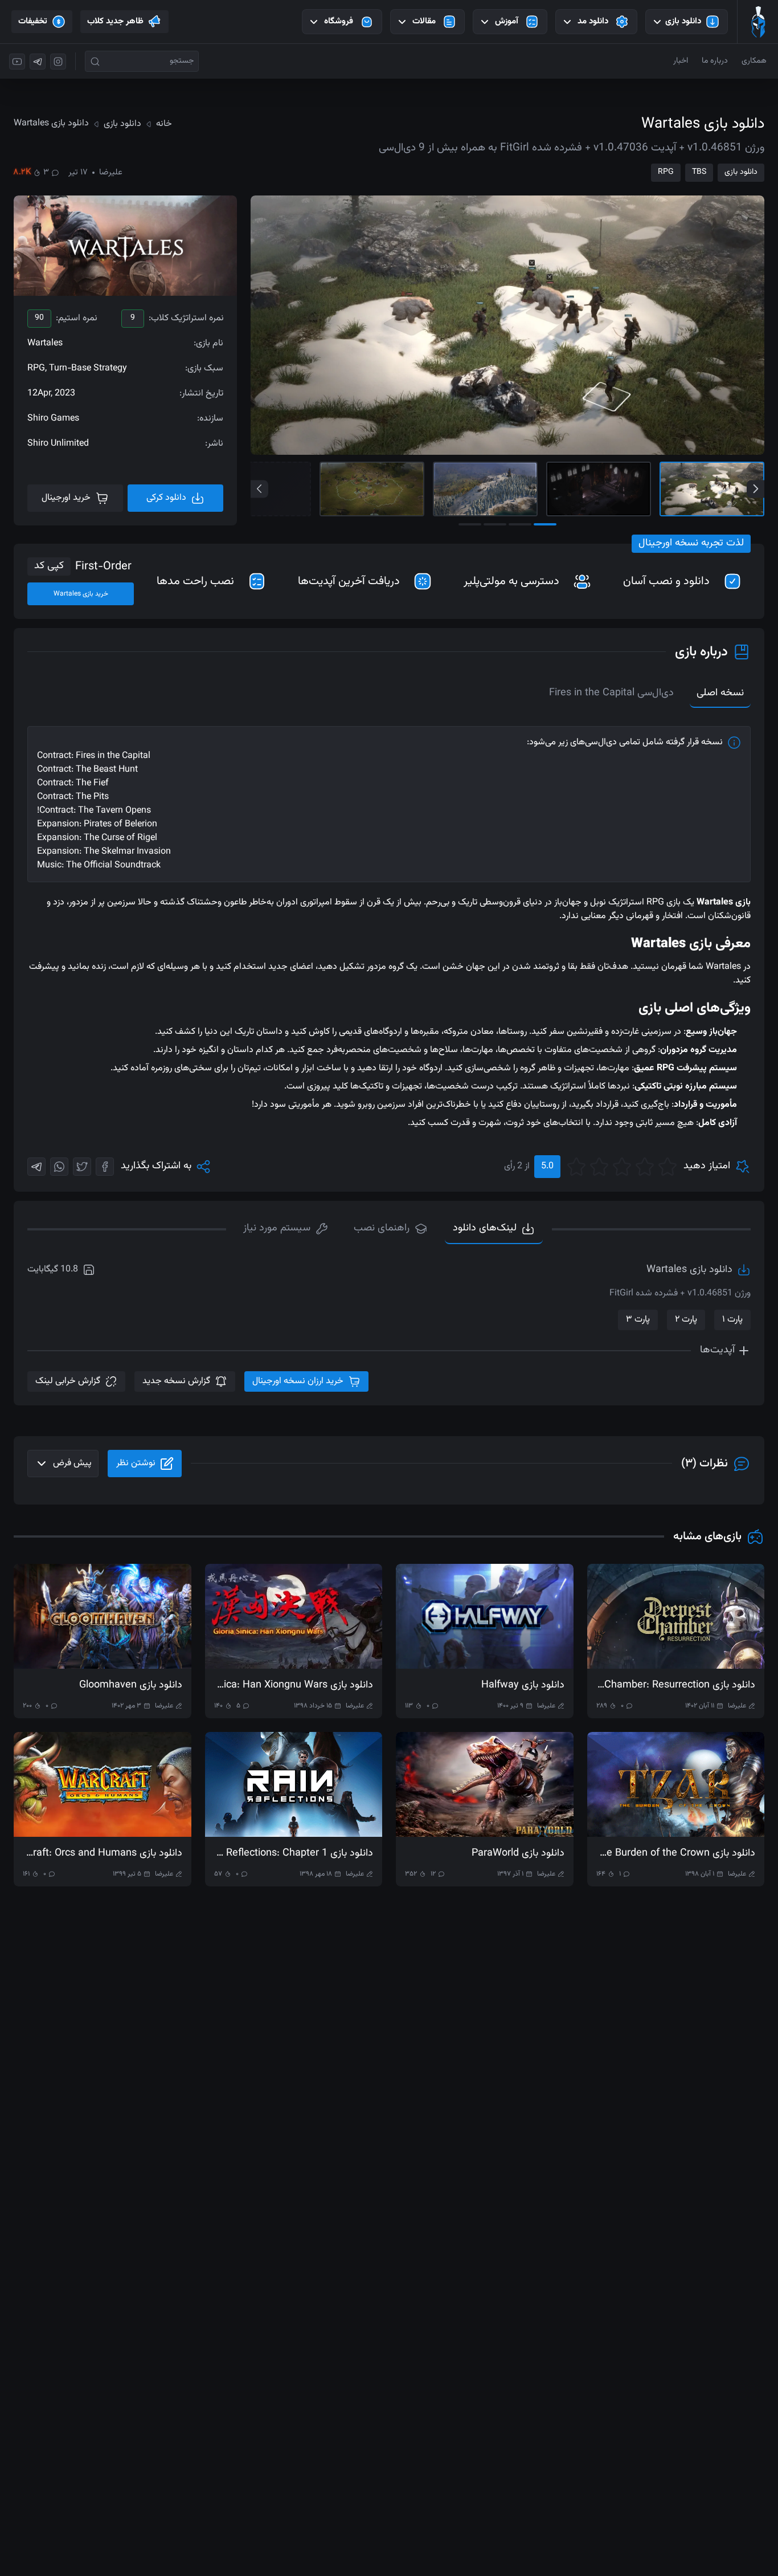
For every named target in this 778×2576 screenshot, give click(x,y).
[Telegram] (36, 1167)
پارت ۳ (638, 1320)
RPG (666, 172)
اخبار (681, 61)
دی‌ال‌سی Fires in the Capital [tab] (611, 693)
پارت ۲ (686, 1320)
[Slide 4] (372, 489)
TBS (699, 172)
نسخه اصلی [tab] (720, 693)
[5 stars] (576, 1167)
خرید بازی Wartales (81, 594)
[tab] (286, 1229)
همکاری (754, 61)
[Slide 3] (485, 489)
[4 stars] (599, 1167)
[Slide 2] (599, 489)
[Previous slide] (259, 489)
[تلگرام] (38, 62)
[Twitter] (82, 1167)
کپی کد (49, 566)
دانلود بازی (741, 172)
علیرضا (111, 173)
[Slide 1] (712, 489)
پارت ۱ (732, 1320)
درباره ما (715, 61)
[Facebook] (105, 1167)
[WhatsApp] (59, 1167)
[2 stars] (645, 1167)
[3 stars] (622, 1167)
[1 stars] (668, 1167)
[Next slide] (756, 489)
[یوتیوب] (17, 62)
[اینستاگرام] (58, 62)
